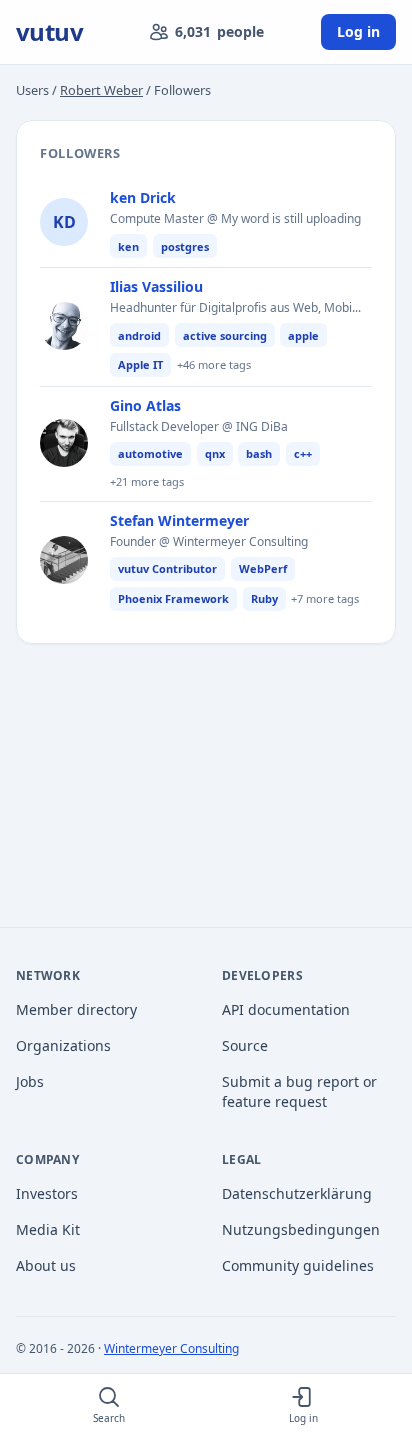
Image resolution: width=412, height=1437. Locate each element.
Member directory (76, 1009)
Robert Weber (101, 90)
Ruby (264, 598)
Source (245, 1045)
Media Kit (48, 1229)
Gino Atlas (145, 405)
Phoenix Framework (173, 598)
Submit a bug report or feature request (299, 1091)
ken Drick (143, 197)
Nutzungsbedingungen (301, 1229)
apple (303, 335)
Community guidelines (298, 1265)
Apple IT (140, 364)
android (139, 335)
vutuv (49, 32)
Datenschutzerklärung (297, 1193)
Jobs (30, 1081)
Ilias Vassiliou (156, 286)
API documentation (286, 1009)
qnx (215, 453)
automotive (150, 453)
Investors (47, 1193)
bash (259, 453)
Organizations (63, 1045)
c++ (303, 453)
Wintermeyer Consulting (171, 1348)
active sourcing (225, 335)
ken (128, 246)
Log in (358, 31)
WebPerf (263, 568)
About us (46, 1265)
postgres (185, 246)
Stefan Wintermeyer (179, 520)
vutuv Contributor (167, 568)
